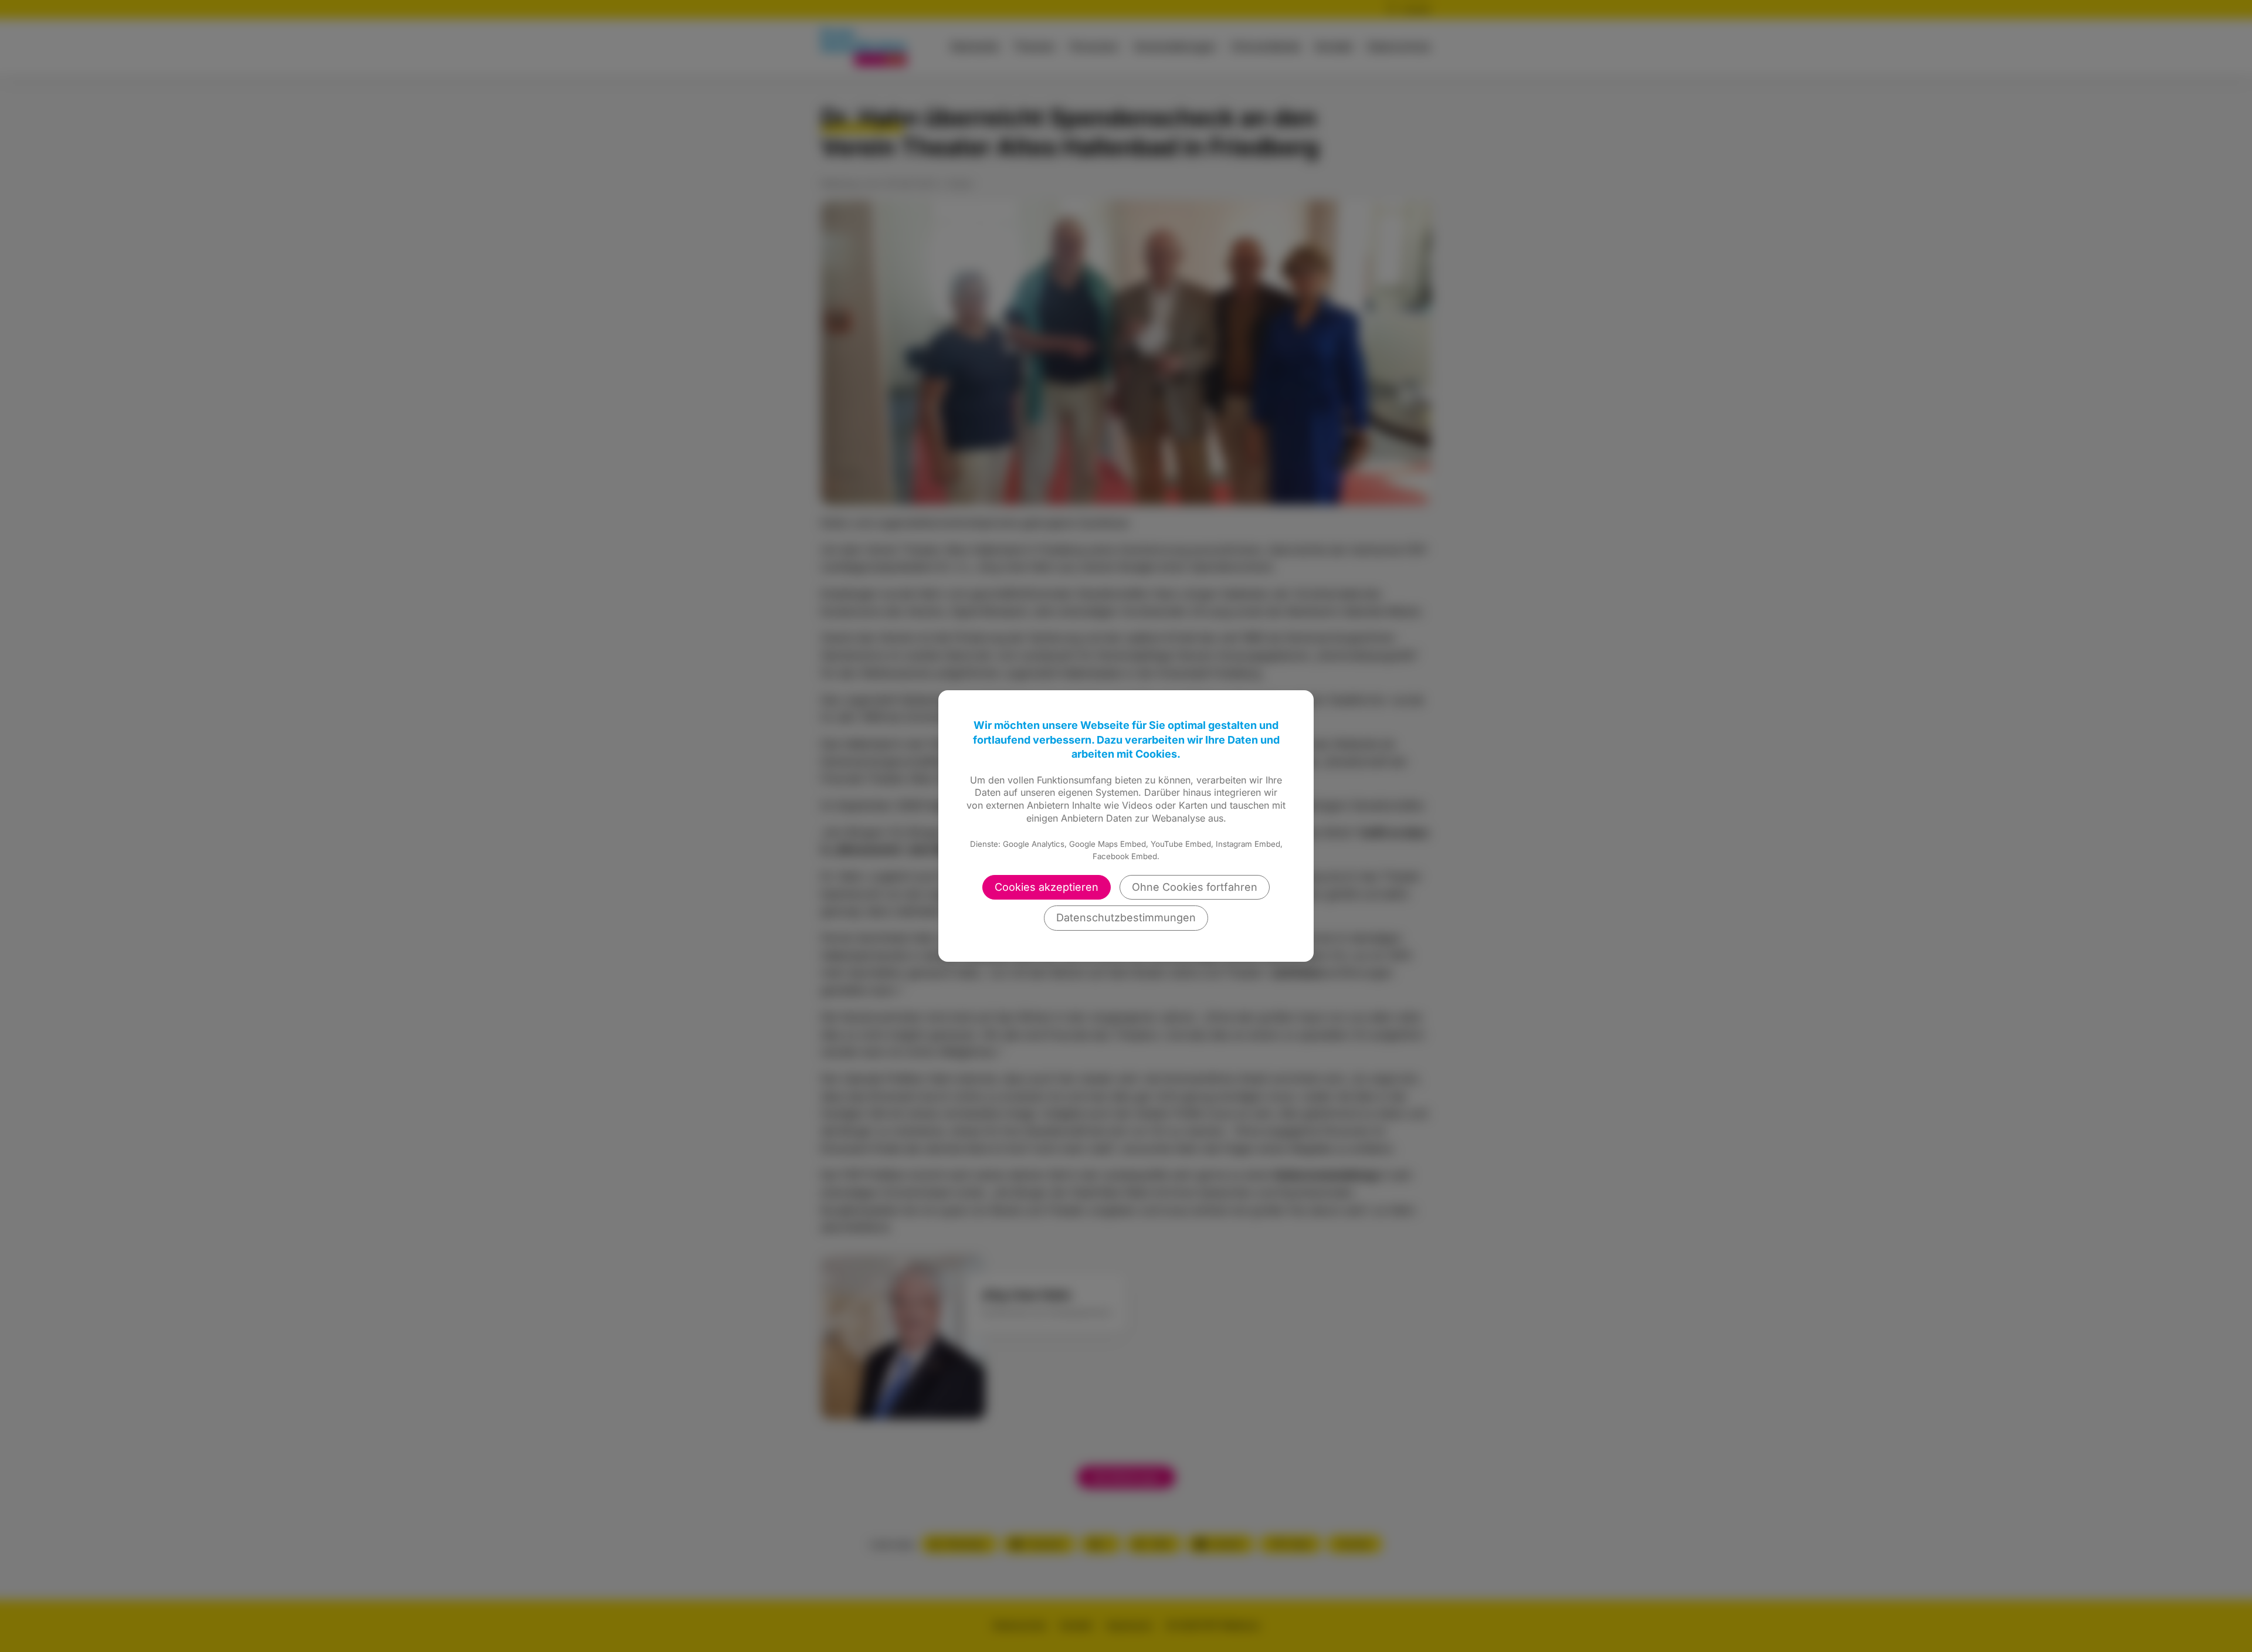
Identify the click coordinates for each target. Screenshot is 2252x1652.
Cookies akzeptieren (1047, 887)
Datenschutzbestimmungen (1126, 917)
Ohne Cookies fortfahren (1195, 887)
